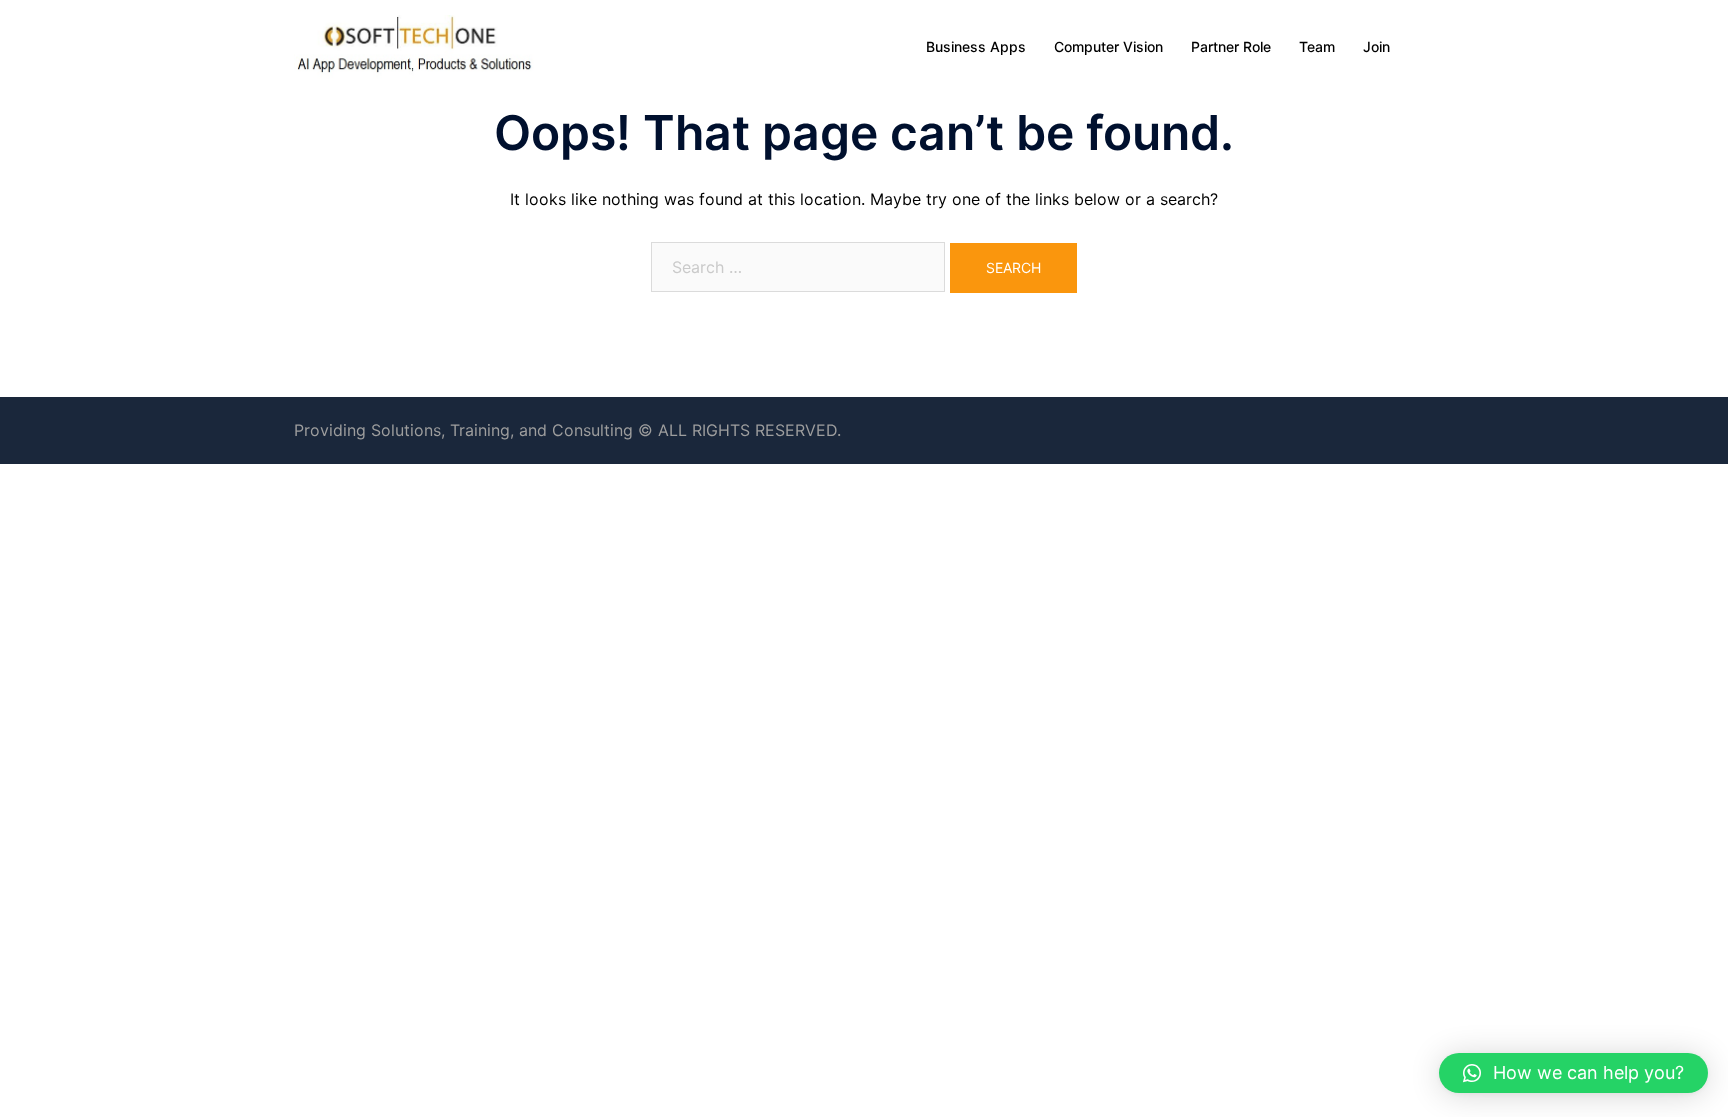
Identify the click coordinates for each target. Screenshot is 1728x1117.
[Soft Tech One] (414, 45)
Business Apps (976, 46)
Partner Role (1231, 46)
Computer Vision (1108, 46)
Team (1317, 46)
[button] (1573, 1073)
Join (1376, 46)
